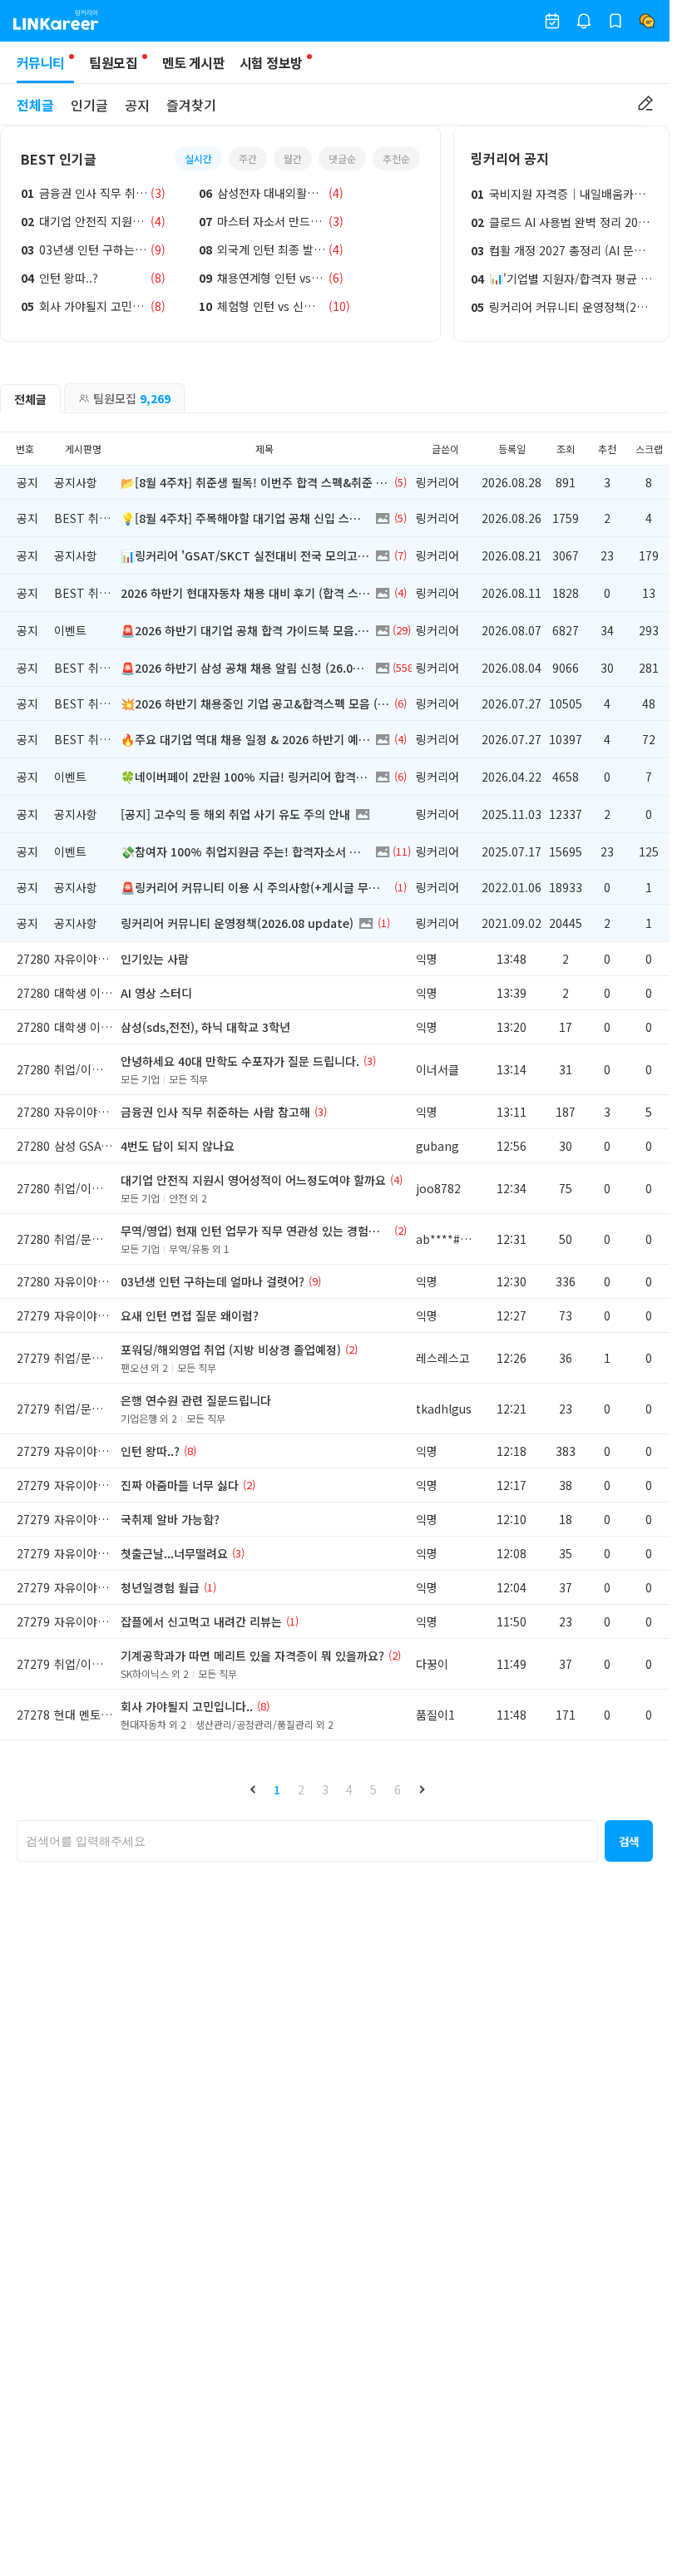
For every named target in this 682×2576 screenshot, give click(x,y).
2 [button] (301, 1789)
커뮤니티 (40, 62)
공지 (137, 105)
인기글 (89, 105)
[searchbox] (307, 1841)
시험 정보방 (271, 62)
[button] (253, 1789)
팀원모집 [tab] (132, 398)
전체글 (35, 105)
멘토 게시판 (193, 62)
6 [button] (398, 1789)
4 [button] (349, 1789)
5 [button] (373, 1789)
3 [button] (325, 1789)
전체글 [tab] (30, 399)
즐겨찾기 (191, 105)
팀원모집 (113, 62)
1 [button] (277, 1789)
